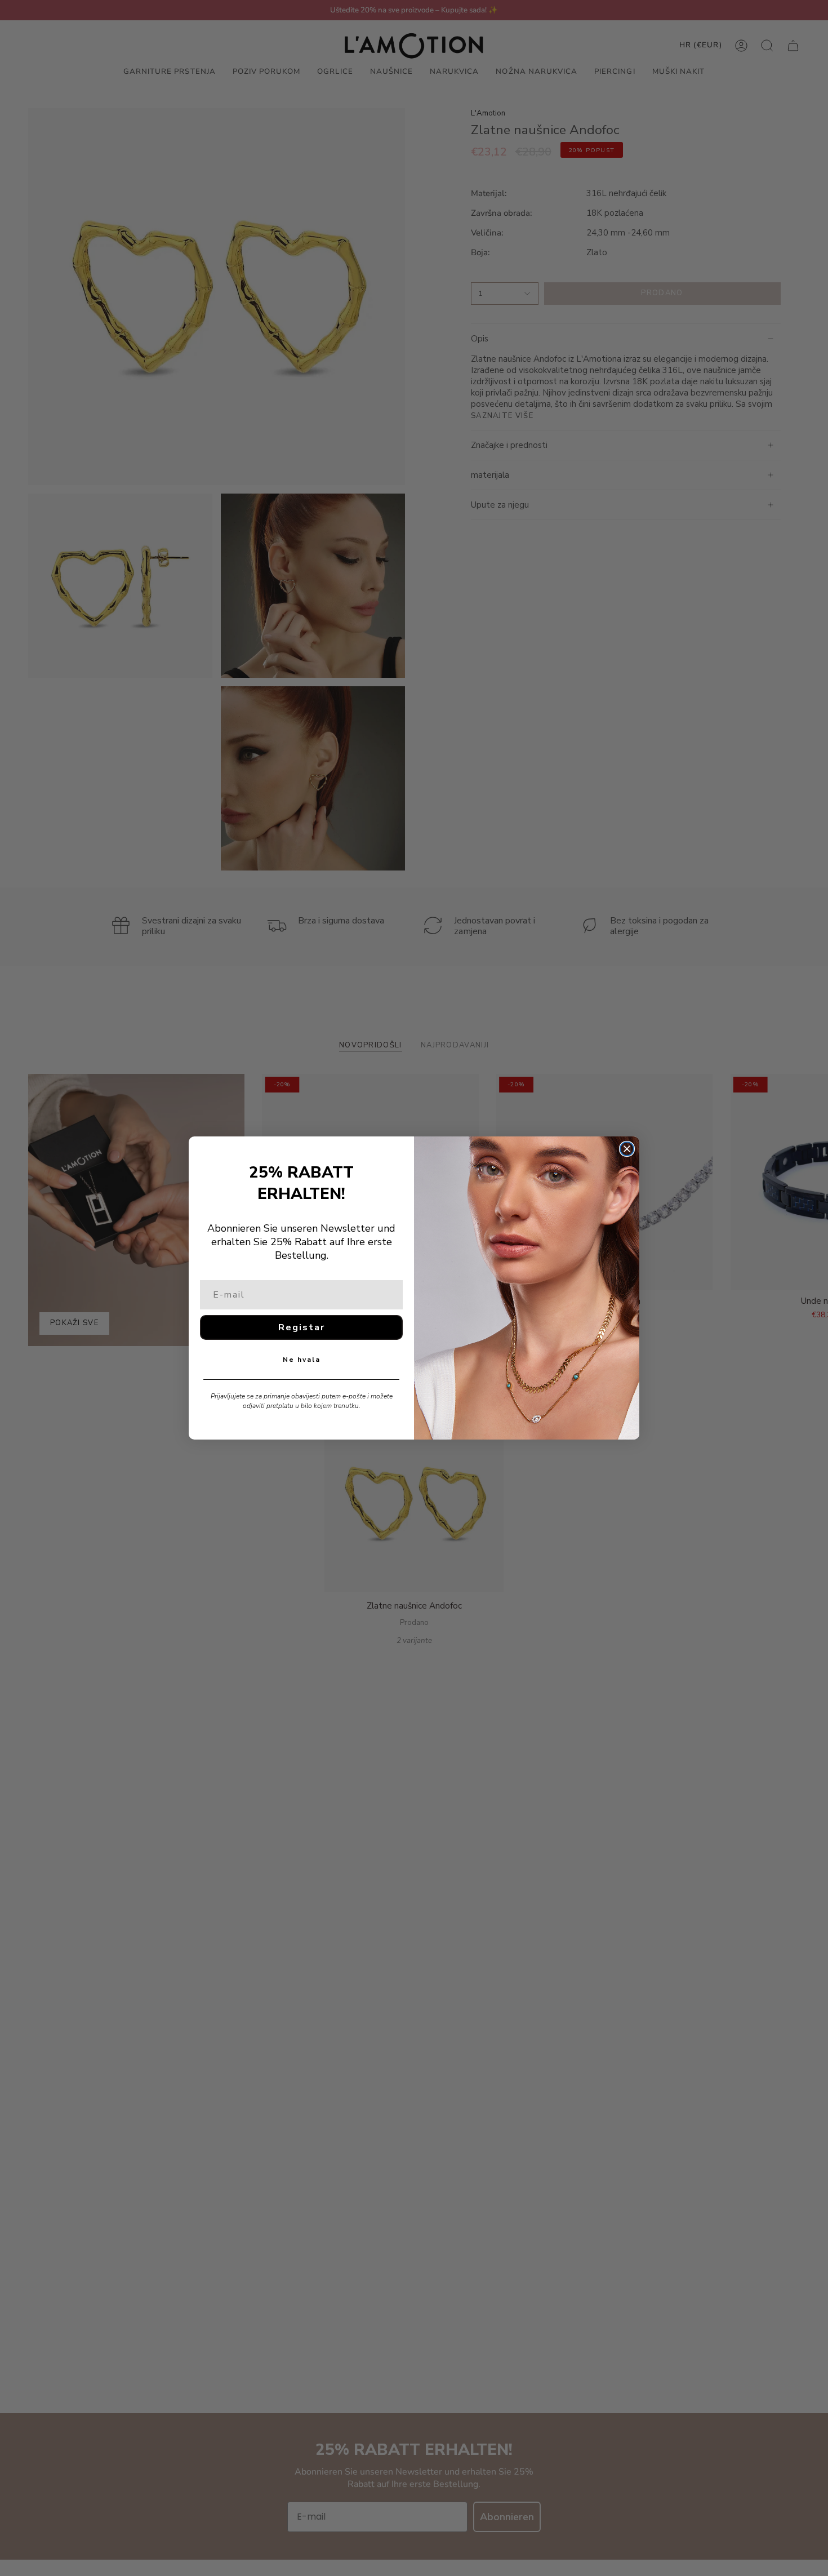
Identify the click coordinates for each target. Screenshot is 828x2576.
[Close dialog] (627, 1149)
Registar (302, 1327)
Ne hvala (302, 1360)
